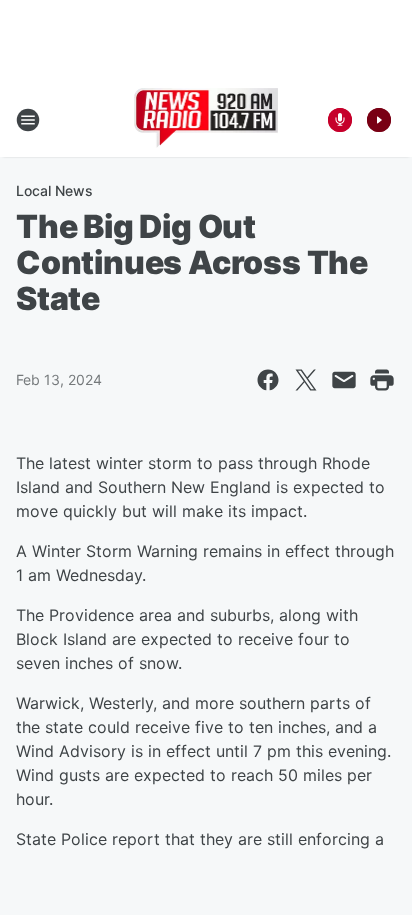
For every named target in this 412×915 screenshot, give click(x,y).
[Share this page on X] (306, 380)
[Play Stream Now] (379, 120)
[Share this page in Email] (344, 380)
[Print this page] (382, 380)
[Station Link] (206, 120)
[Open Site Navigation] (28, 120)
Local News (54, 190)
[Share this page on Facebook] (268, 380)
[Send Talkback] (340, 120)
